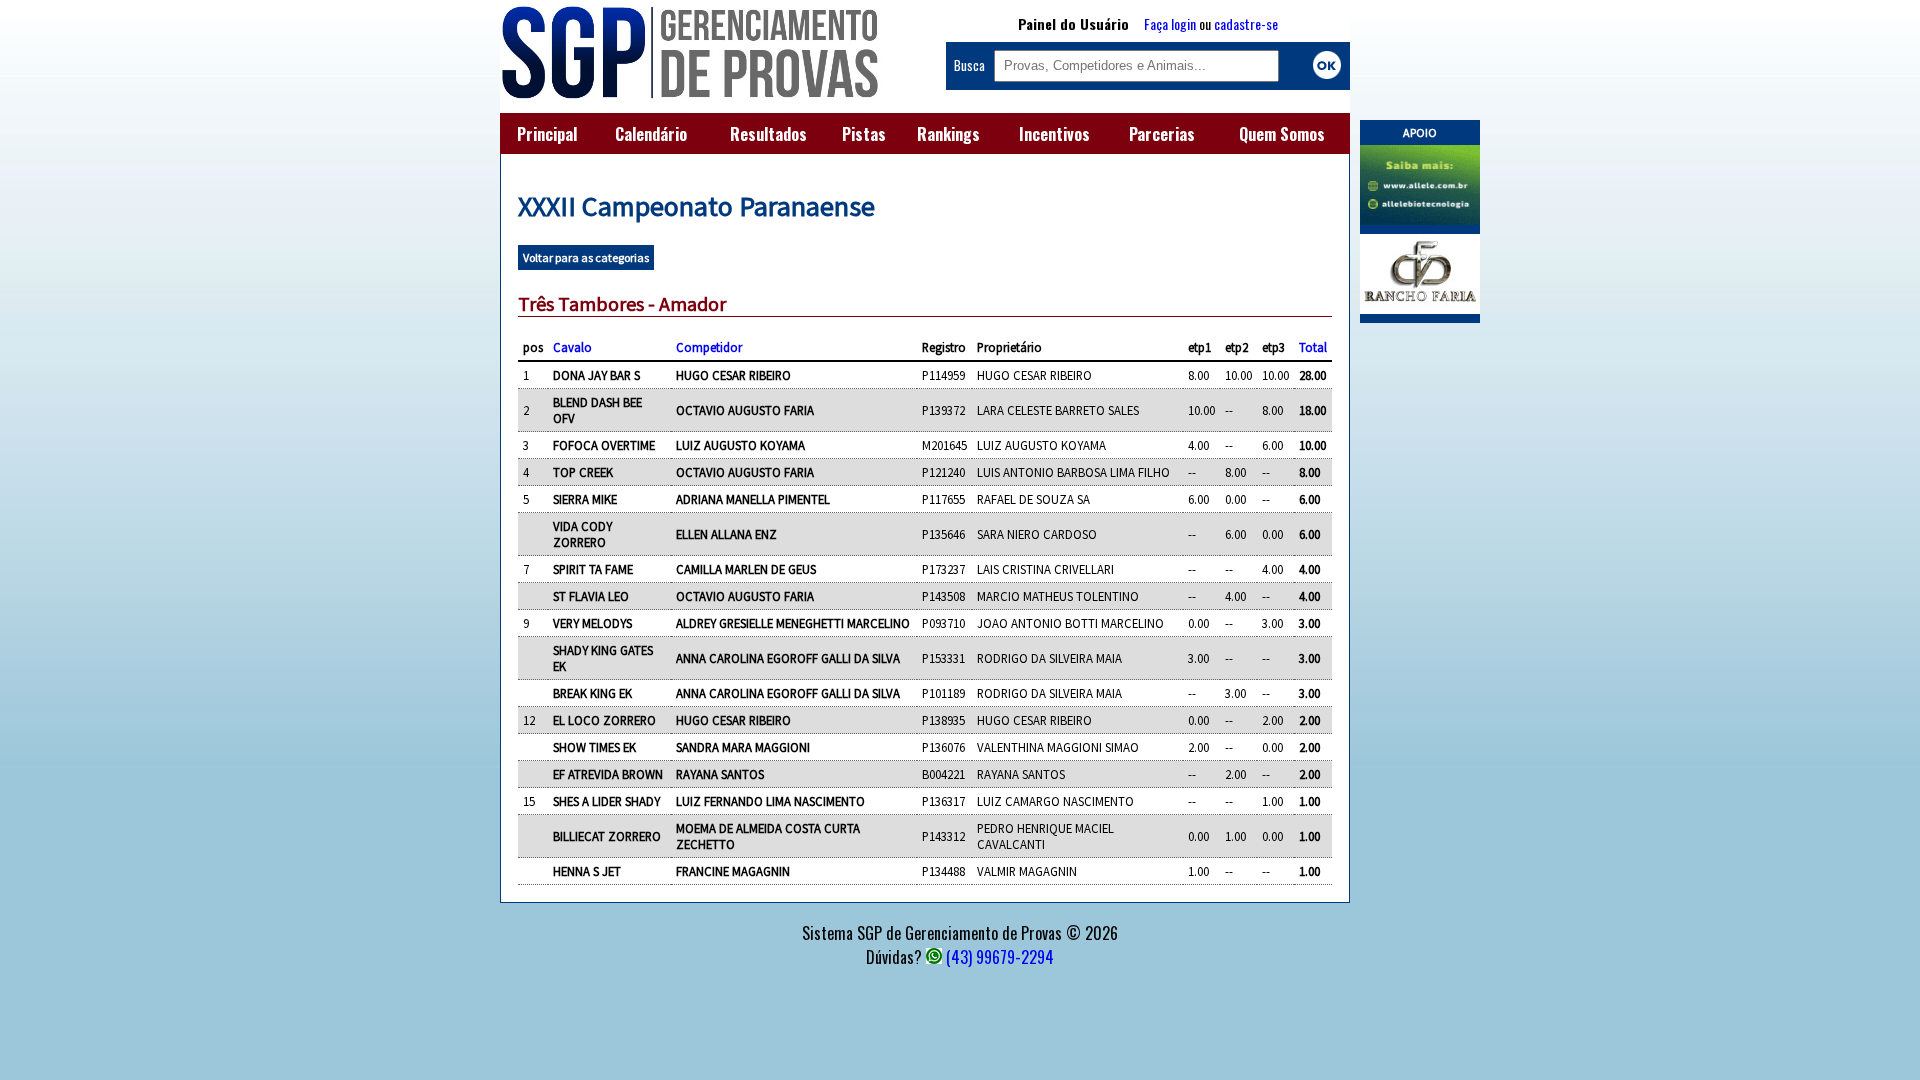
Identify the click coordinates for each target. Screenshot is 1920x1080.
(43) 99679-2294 (1000, 957)
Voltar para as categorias (586, 257)
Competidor (709, 347)
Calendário (651, 134)
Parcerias (1162, 134)
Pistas (864, 134)
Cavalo (572, 347)
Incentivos (1054, 134)
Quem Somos (1282, 134)
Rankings (948, 134)
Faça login (1170, 23)
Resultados (768, 134)
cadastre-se (1246, 23)
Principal (547, 134)
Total (1313, 347)
